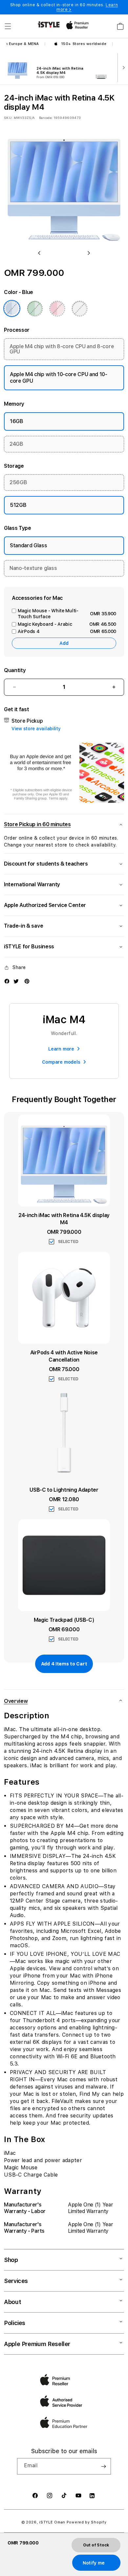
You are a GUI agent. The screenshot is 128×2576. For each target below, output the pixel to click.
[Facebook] (7, 981)
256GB (18, 482)
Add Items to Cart (64, 1664)
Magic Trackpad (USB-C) (64, 1620)
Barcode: (46, 118)
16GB (17, 421)
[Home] (49, 24)
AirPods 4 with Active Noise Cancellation (64, 1356)
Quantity (15, 670)
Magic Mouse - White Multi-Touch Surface (67, 614)
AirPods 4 (67, 631)
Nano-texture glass (33, 568)
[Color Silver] (79, 308)
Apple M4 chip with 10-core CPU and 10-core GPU (59, 378)
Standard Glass (29, 545)
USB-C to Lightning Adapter (64, 1490)
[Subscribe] (103, 2466)
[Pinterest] (27, 981)
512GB (18, 505)
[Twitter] (16, 981)
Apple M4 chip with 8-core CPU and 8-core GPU (62, 349)
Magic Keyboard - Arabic (67, 624)
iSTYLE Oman (52, 2522)
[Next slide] (122, 67)
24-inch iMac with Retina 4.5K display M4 (64, 1219)
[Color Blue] (12, 308)
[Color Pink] (57, 308)
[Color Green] (35, 308)
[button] (8, 26)
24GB (16, 444)
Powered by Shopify (87, 2522)
